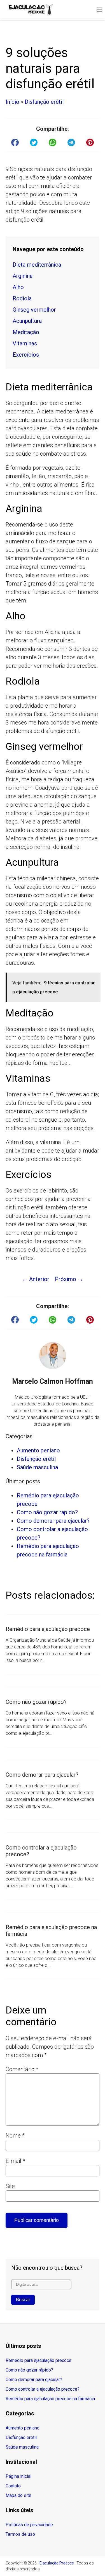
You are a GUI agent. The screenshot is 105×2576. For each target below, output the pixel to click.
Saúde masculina (37, 1467)
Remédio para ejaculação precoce (39, 2360)
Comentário (22, 2069)
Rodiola (22, 298)
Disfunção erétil (44, 102)
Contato (13, 2486)
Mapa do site (18, 2495)
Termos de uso (20, 2534)
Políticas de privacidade (29, 2525)
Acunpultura (27, 321)
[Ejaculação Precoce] (31, 10)
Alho (18, 287)
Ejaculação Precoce (57, 2563)
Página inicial (18, 2476)
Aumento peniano (38, 1450)
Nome (15, 2136)
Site (10, 2186)
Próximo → (69, 1279)
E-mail (15, 2161)
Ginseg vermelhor (34, 310)
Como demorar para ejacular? (53, 1521)
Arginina (23, 276)
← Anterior (36, 1279)
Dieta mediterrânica (37, 265)
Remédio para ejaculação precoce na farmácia (50, 2399)
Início (12, 102)
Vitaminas (25, 343)
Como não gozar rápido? (47, 1512)
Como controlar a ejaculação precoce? (43, 2389)
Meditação (26, 332)
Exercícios (26, 355)
